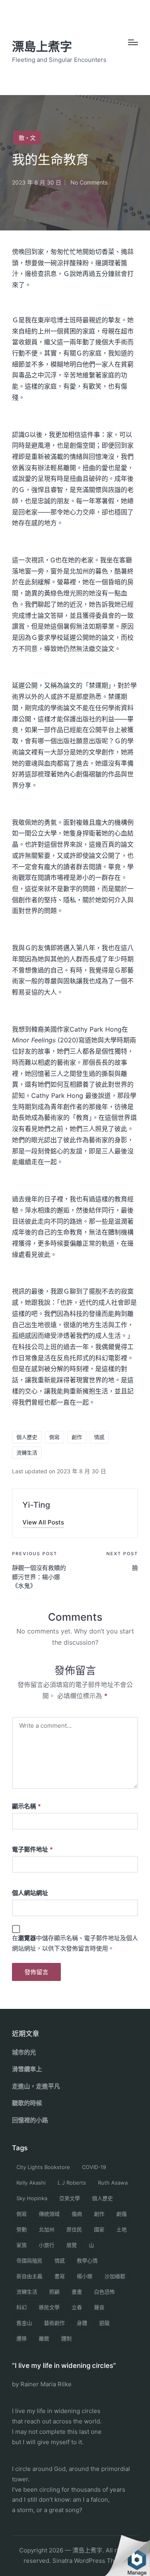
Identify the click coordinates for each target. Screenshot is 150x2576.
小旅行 (47, 2245)
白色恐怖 (104, 2292)
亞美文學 (70, 2198)
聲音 (99, 2307)
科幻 (22, 2307)
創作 (77, 1437)
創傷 (122, 2214)
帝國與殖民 (29, 2260)
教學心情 (87, 2260)
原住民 (74, 2229)
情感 (99, 1437)
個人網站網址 (30, 1893)
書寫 (60, 2276)
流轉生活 (27, 1453)
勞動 (22, 2229)
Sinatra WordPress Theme (90, 2561)
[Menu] (133, 42)
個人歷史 (27, 1437)
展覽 (72, 2245)
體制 (66, 2338)
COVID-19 (94, 2167)
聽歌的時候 (27, 2103)
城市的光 (24, 2052)
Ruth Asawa (113, 2183)
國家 (99, 2229)
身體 (82, 2323)
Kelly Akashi (31, 2183)
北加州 (47, 2229)
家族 (22, 2245)
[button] (43, 1522)
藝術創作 (54, 2323)
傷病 (77, 2214)
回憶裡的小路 (30, 2120)
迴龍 (104, 2323)
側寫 (54, 1437)
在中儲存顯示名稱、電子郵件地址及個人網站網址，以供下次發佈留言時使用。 (75, 1943)
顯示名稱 (26, 1806)
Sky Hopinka (32, 2198)
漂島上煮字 (42, 47)
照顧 (54, 2292)
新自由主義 (29, 2276)
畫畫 (77, 2292)
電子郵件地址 (32, 1849)
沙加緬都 (115, 2276)
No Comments (89, 182)
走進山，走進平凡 (36, 2086)
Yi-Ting (36, 1505)
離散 (44, 2338)
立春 (77, 2307)
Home (19, 220)
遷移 (22, 2338)
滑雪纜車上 (27, 2069)
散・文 (27, 138)
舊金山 (24, 2323)
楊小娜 (85, 2276)
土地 (122, 2229)
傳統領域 (49, 2214)
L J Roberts (72, 2183)
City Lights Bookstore (43, 2167)
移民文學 (49, 2307)
